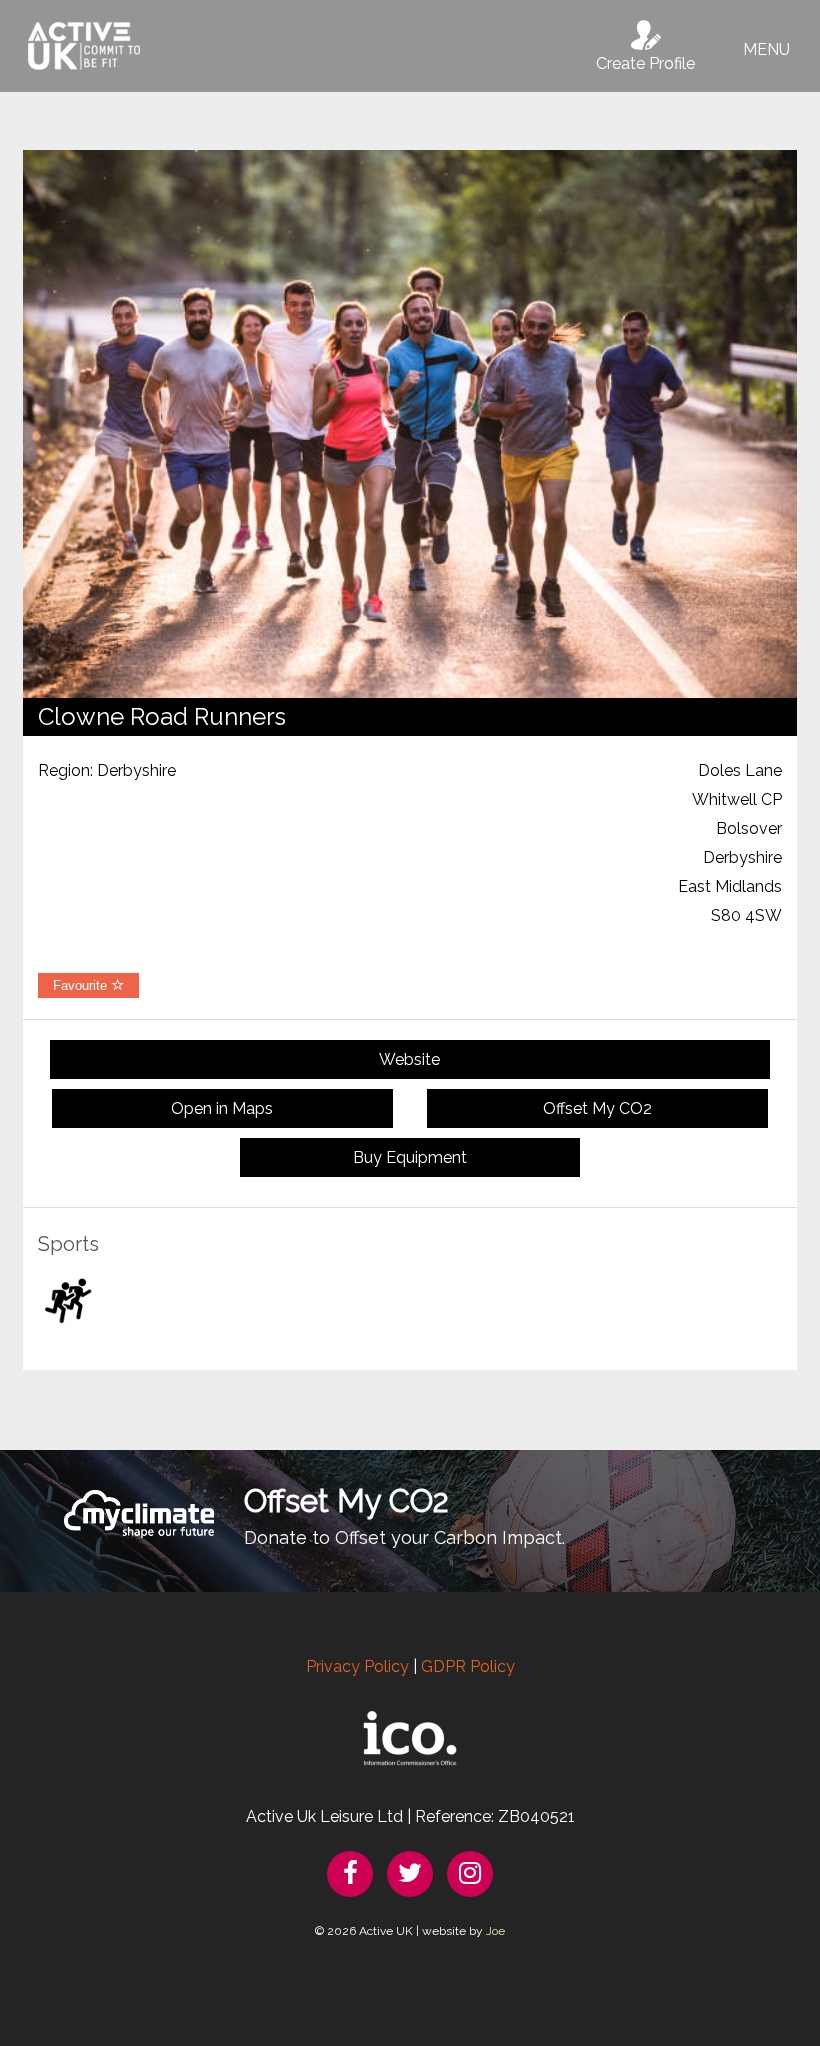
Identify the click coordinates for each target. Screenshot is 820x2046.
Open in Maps (222, 1108)
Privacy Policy (357, 1666)
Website (409, 1059)
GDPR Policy (468, 1666)
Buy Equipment (410, 1157)
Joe (495, 1931)
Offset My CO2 (597, 1108)
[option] (410, 424)
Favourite (82, 985)
